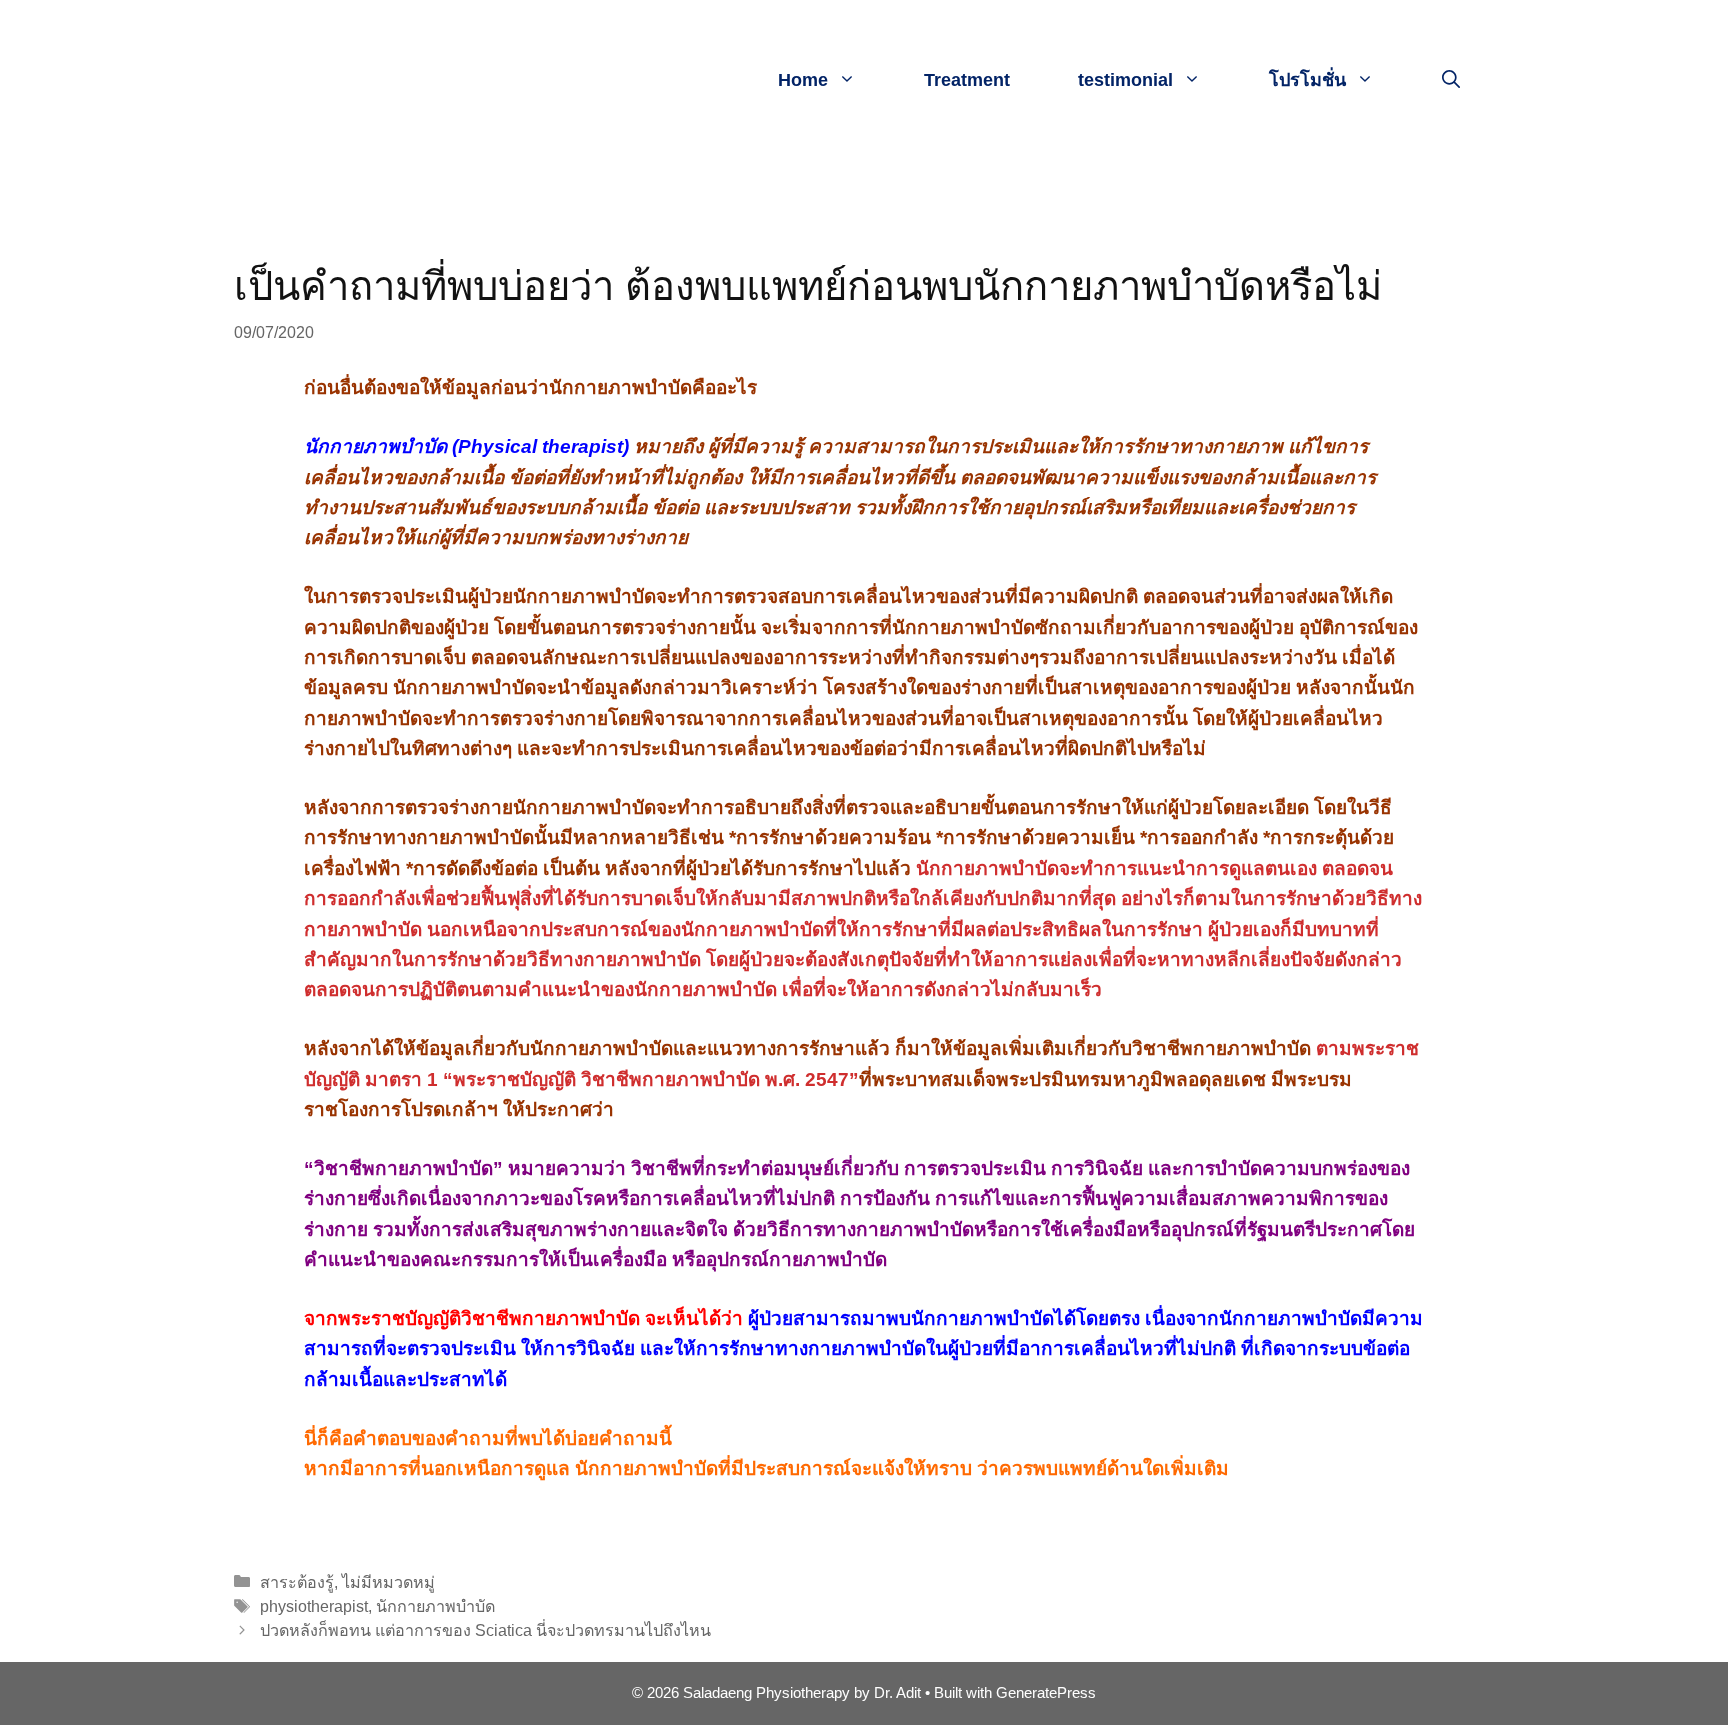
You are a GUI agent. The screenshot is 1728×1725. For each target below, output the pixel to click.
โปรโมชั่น (1307, 80)
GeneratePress (1046, 1692)
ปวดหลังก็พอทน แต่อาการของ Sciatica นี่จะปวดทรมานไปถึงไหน (485, 1630)
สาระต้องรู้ (297, 1582)
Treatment (967, 80)
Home (803, 80)
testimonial (1125, 80)
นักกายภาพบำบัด (435, 1606)
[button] (1451, 80)
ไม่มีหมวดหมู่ (388, 1582)
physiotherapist (314, 1606)
